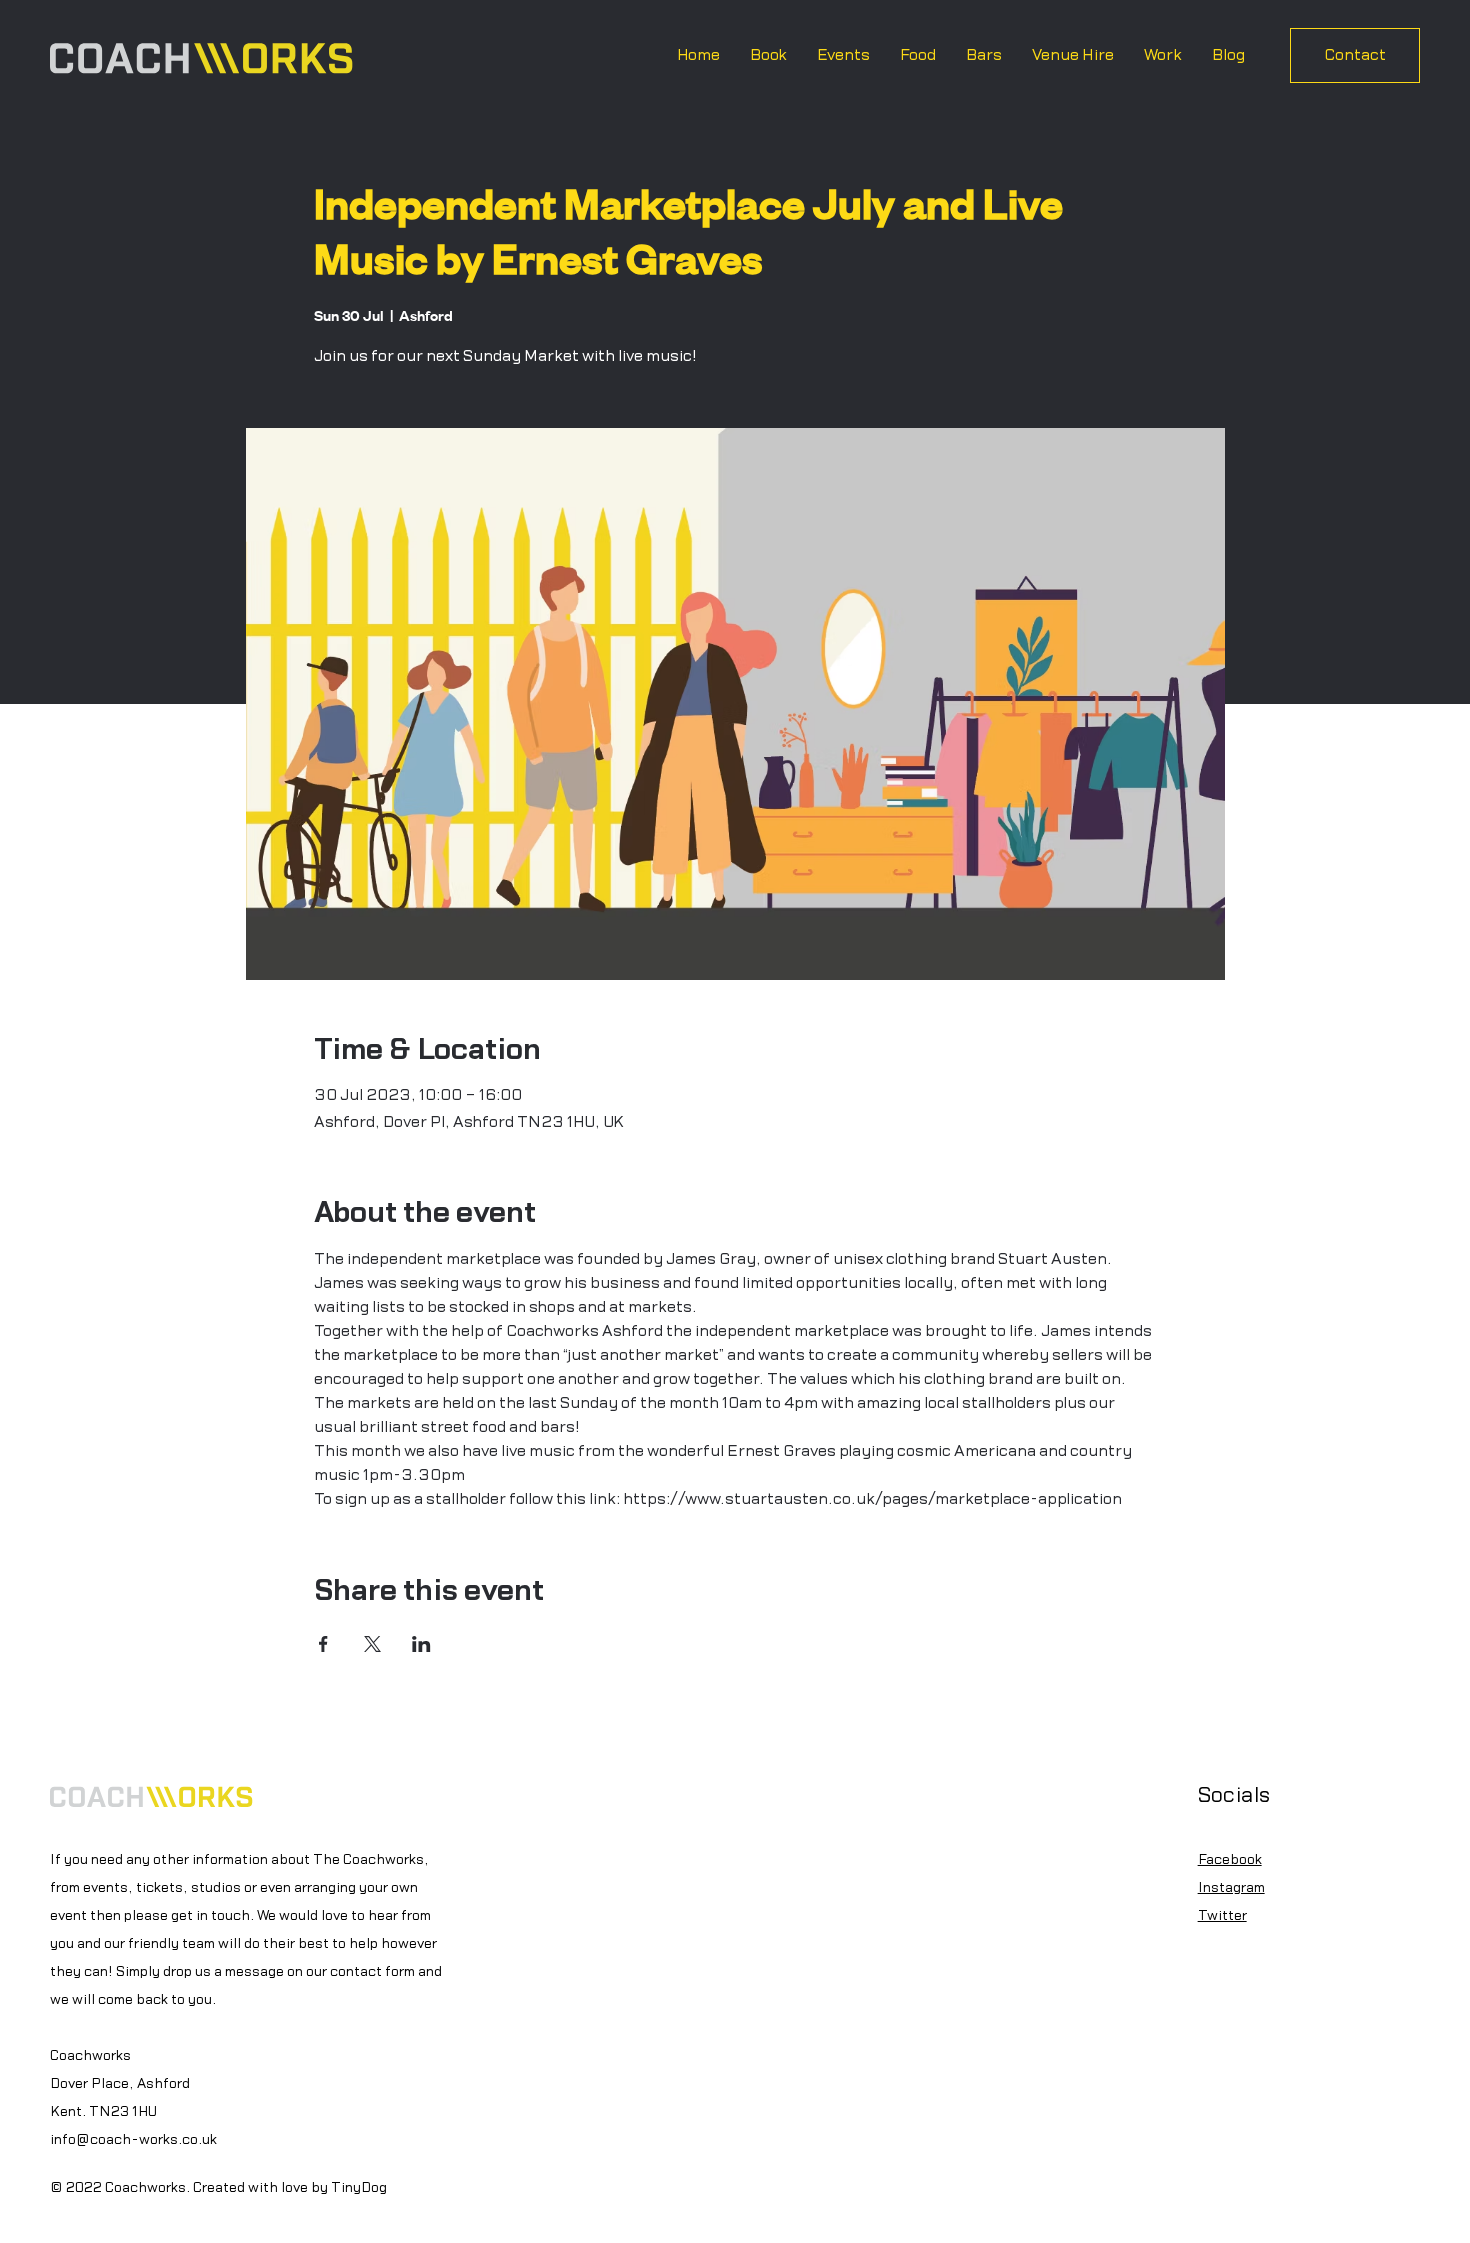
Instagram (1231, 1888)
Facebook (1230, 1860)
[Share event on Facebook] (323, 1644)
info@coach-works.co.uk (133, 2140)
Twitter (1222, 1916)
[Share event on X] (372, 1644)
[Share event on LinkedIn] (421, 1644)
